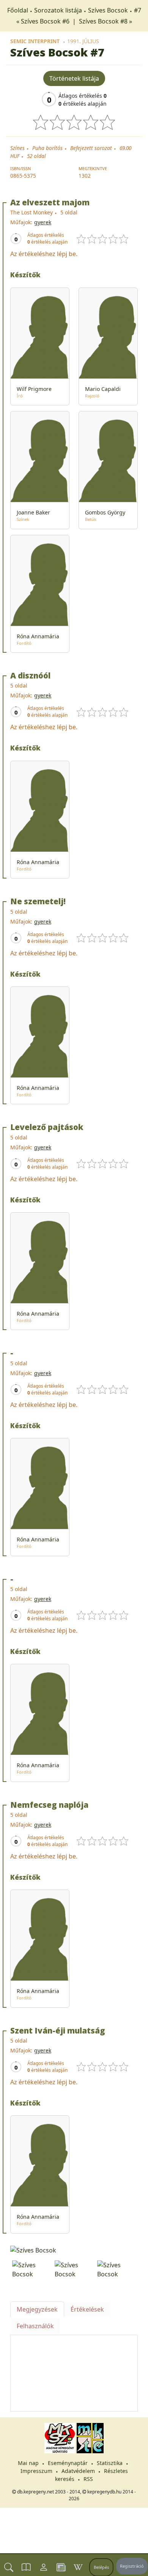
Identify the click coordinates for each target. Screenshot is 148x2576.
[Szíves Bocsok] (74, 2249)
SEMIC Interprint (35, 41)
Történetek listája (74, 78)
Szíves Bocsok (108, 10)
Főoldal (18, 10)
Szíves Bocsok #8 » (105, 21)
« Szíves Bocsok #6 (44, 21)
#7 (138, 10)
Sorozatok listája (58, 10)
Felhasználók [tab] (35, 2326)
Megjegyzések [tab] (37, 2309)
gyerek (43, 222)
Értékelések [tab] (87, 2309)
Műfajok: (21, 222)
